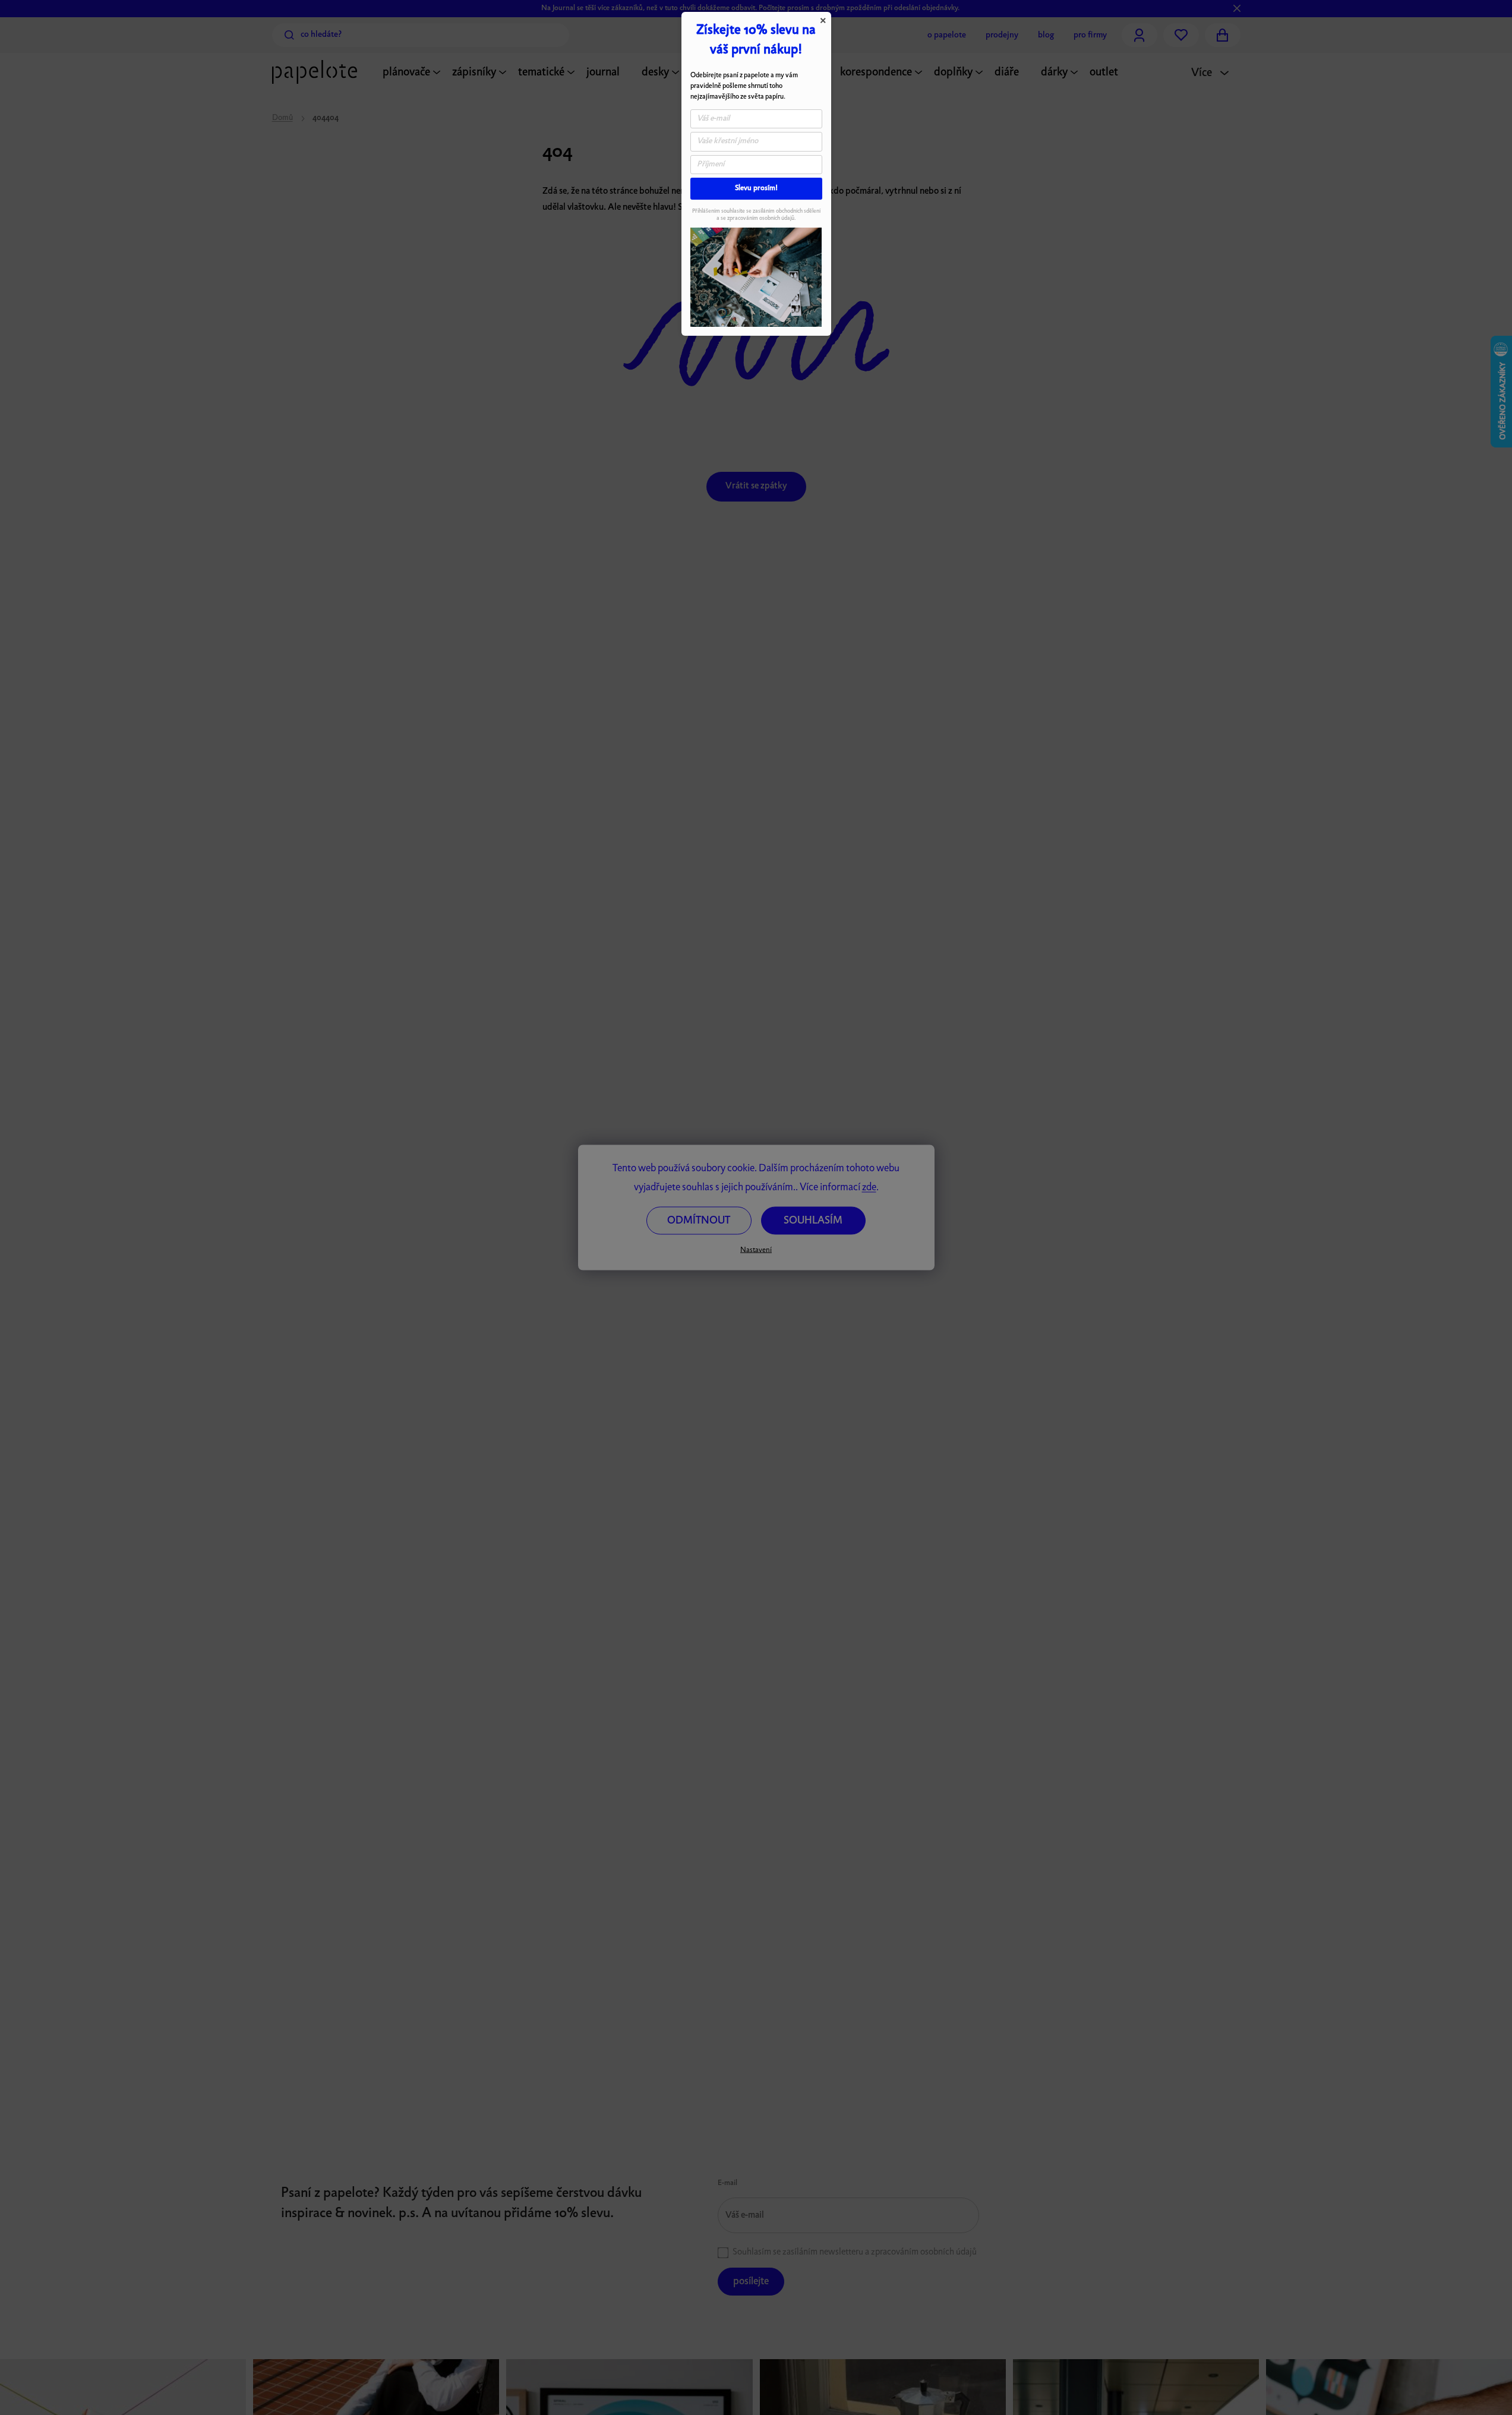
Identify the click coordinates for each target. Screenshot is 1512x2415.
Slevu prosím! (756, 188)
